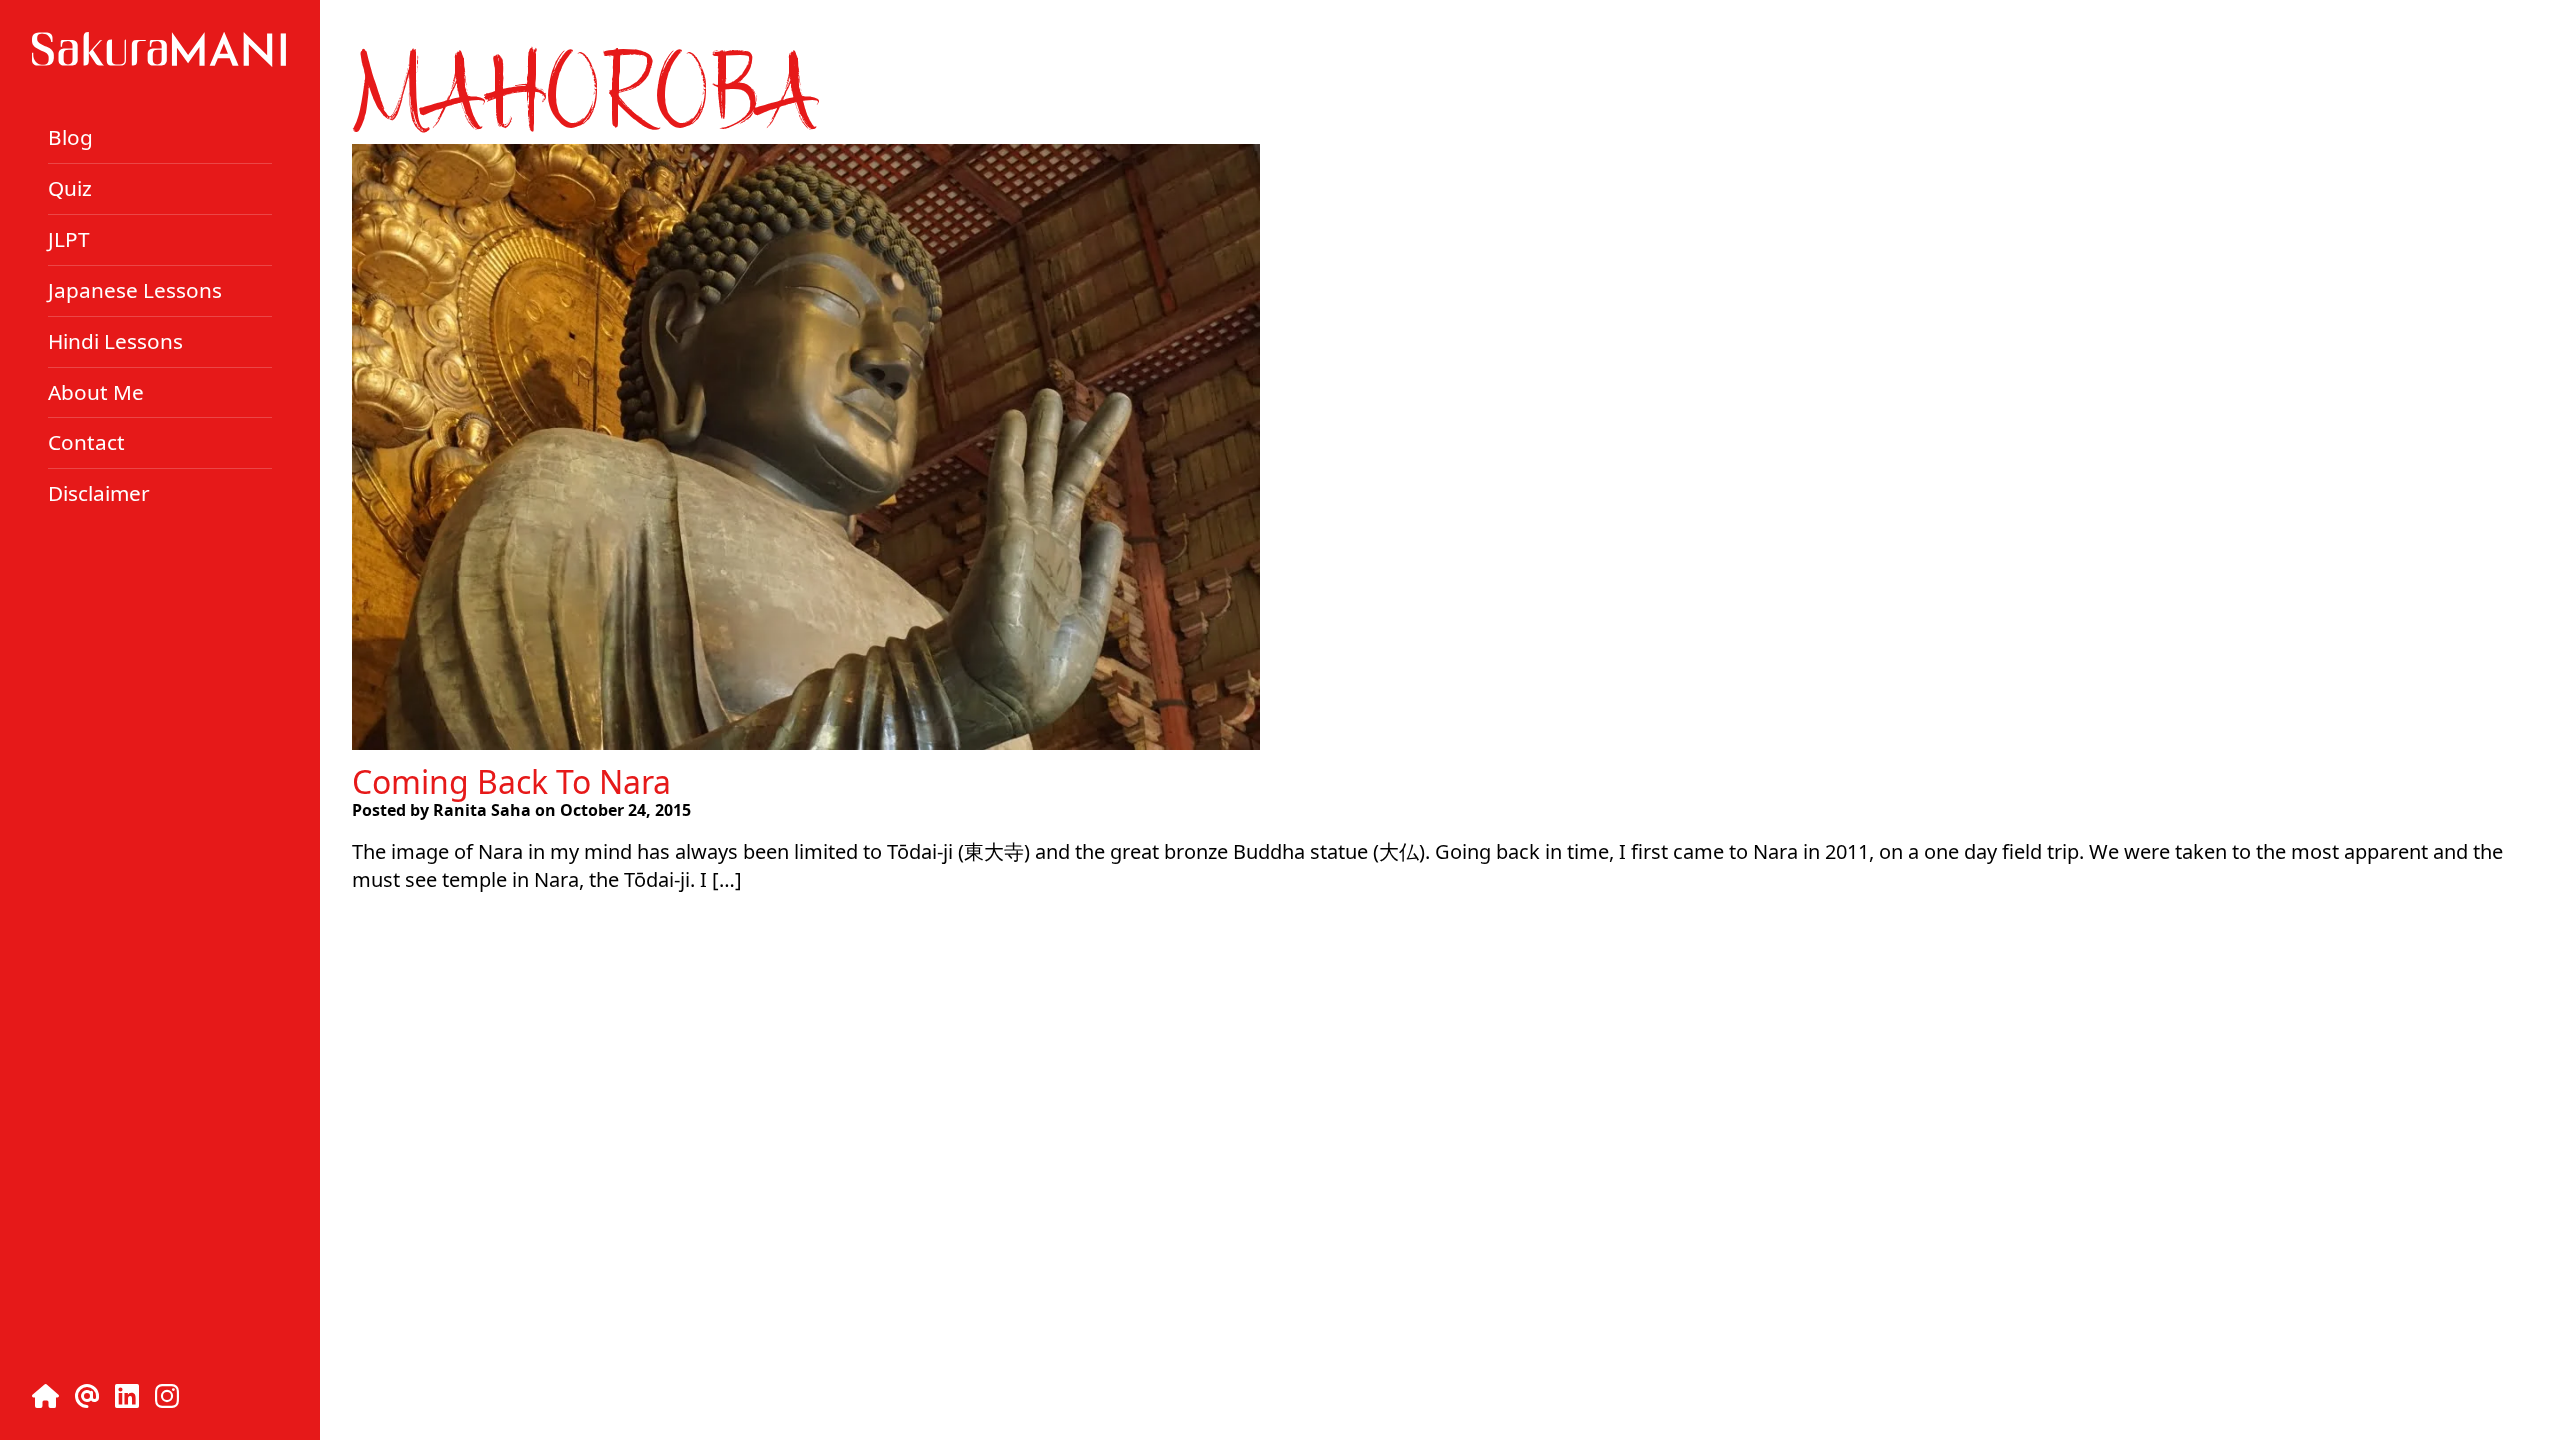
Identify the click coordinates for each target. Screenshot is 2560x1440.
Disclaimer (99, 493)
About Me (96, 391)
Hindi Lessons (115, 341)
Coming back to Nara (511, 781)
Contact (86, 442)
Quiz (70, 188)
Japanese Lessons (135, 290)
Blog (70, 137)
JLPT (69, 239)
